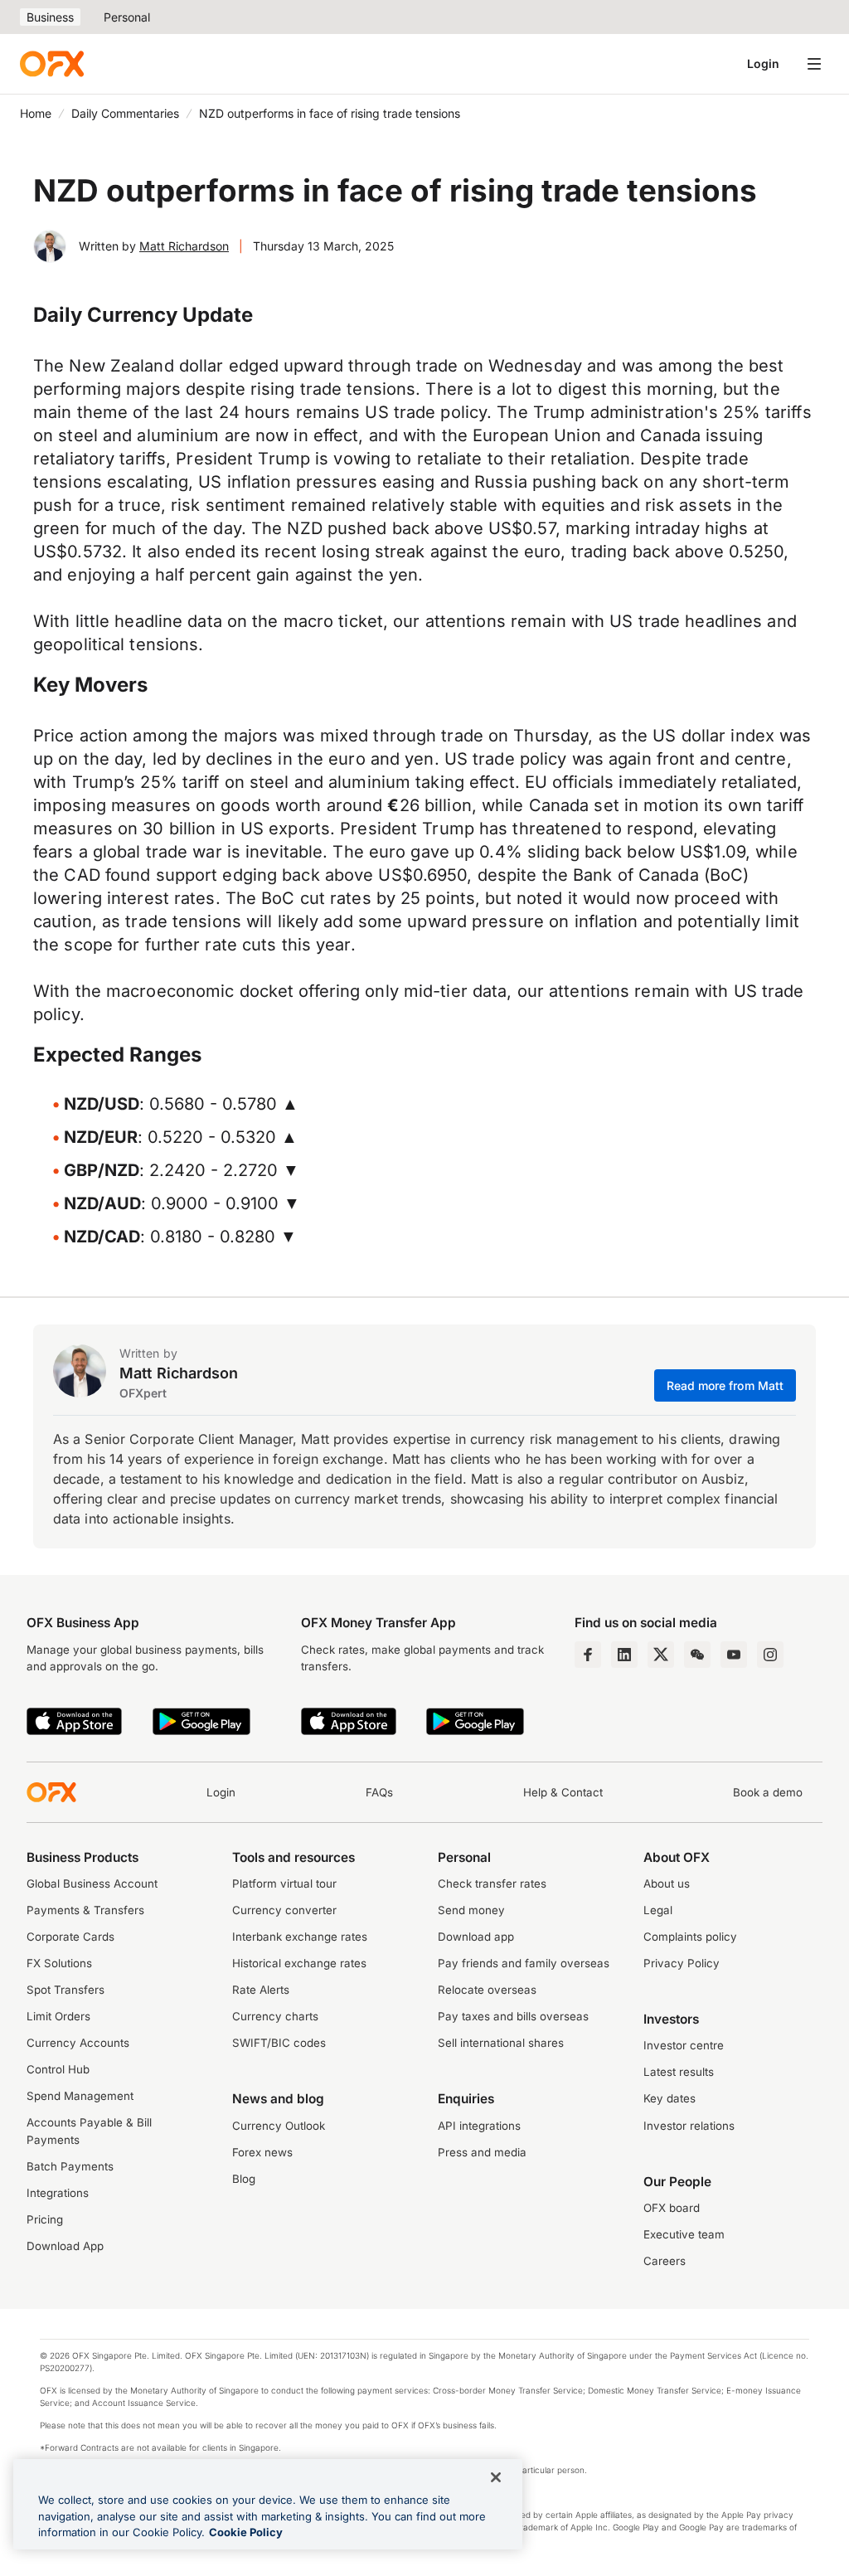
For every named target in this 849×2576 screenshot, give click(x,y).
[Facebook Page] (588, 1655)
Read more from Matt (725, 1385)
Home (36, 113)
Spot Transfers (65, 1990)
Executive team (684, 2234)
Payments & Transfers (85, 1910)
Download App (65, 2246)
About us (667, 1883)
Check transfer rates (492, 1883)
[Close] (496, 2477)
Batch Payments (70, 2166)
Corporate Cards (70, 1937)
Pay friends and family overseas (524, 1963)
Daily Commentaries (125, 113)
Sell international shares (501, 2043)
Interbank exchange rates (300, 1937)
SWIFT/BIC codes (279, 2043)
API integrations (479, 2126)
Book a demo (768, 1792)
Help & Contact (563, 1792)
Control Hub (58, 2069)
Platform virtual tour (284, 1883)
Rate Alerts (261, 1990)
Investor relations (689, 2126)
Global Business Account (92, 1883)
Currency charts (275, 2016)
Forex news (262, 2152)
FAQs (379, 1792)
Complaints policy (690, 1937)
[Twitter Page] (661, 1655)
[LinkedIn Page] (624, 1655)
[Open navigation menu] (814, 64)
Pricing (45, 2219)
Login (763, 63)
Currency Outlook (279, 2126)
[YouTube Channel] (734, 1655)
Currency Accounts (78, 2043)
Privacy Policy (682, 1963)
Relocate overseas (487, 1990)
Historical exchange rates (299, 1963)
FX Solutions (59, 1963)
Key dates (669, 2098)
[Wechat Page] (697, 1655)
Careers (665, 2261)
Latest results (679, 2072)
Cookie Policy (246, 2532)
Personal (127, 17)
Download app (476, 1937)
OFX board (672, 2208)
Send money (471, 1910)
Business (50, 17)
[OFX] (52, 64)
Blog (244, 2179)
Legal (658, 1910)
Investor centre (684, 2045)
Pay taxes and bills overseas (513, 2016)
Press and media (482, 2152)
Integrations (58, 2193)
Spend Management (80, 2096)
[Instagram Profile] (770, 1655)
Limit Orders (58, 2016)
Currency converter (284, 1910)
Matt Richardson (184, 246)
